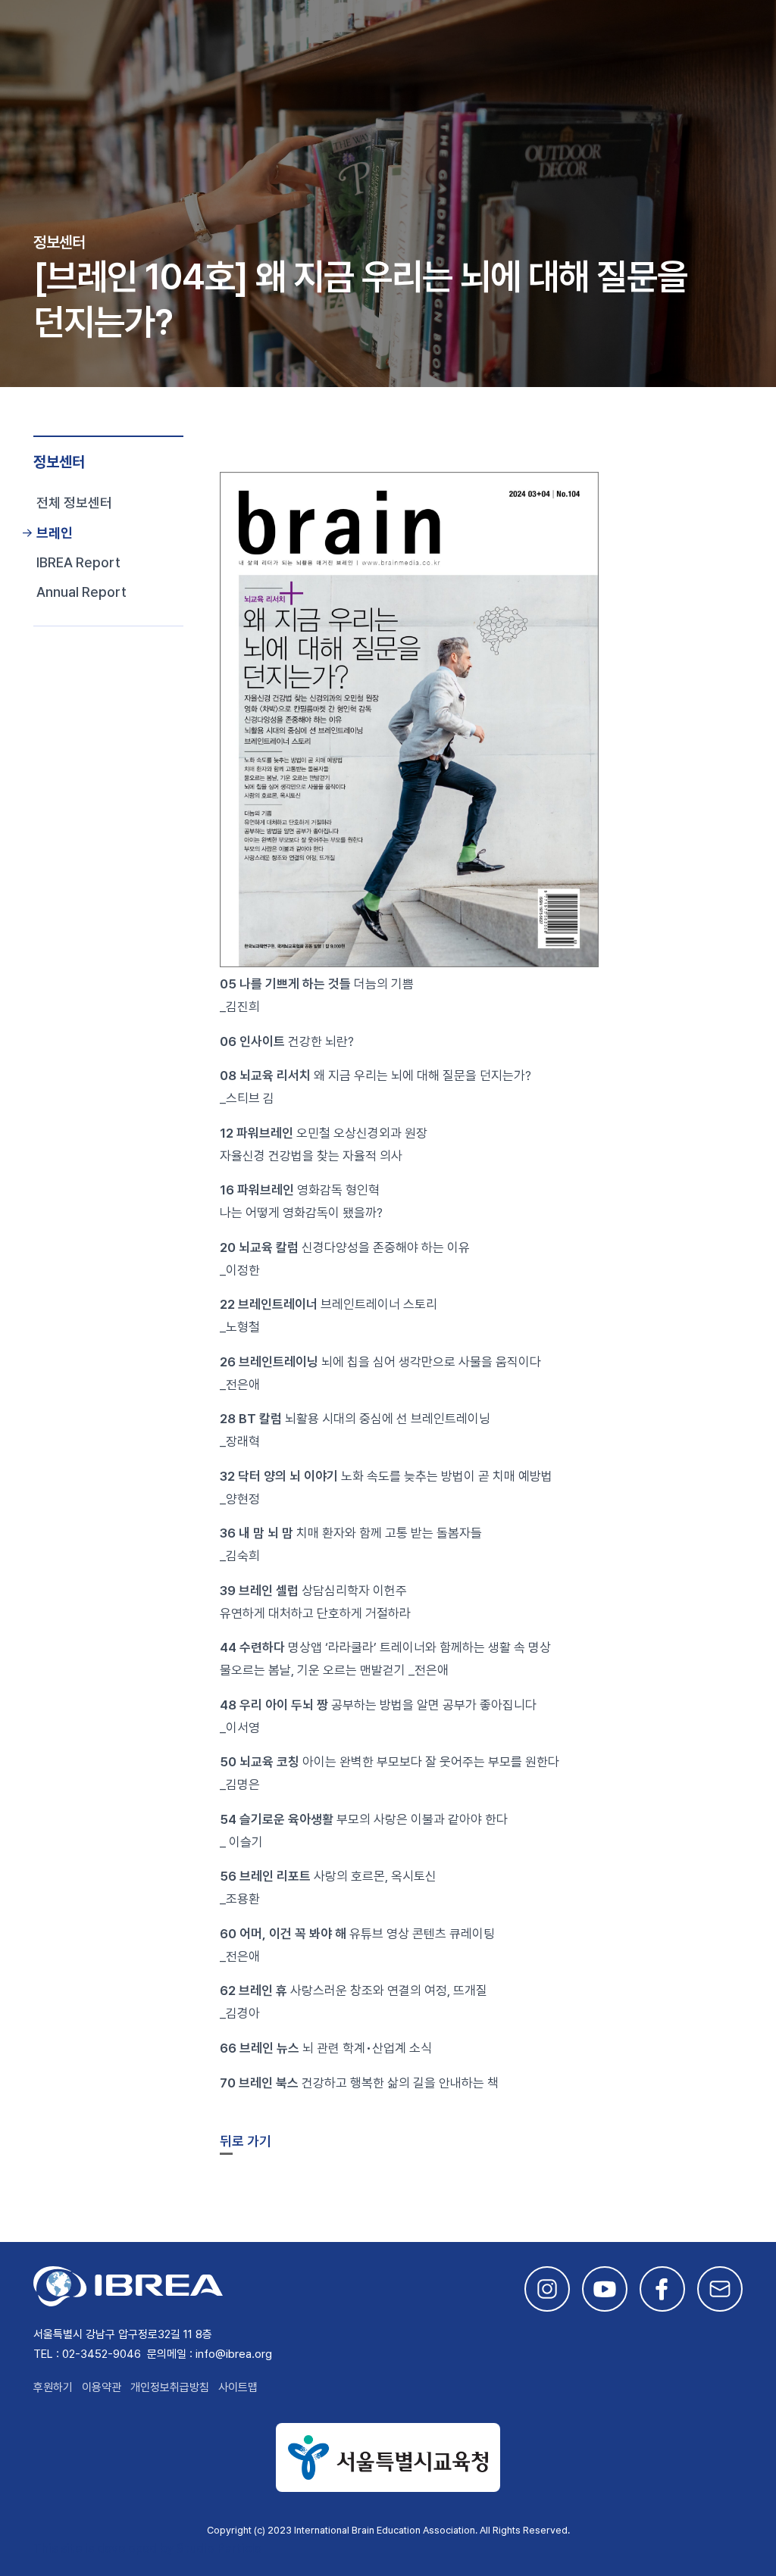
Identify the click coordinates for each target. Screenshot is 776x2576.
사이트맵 (238, 2387)
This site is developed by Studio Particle (147, 2548)
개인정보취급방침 (170, 2387)
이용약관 (102, 2387)
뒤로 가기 (246, 2141)
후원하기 (53, 2387)
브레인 (55, 533)
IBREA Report (78, 562)
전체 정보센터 (74, 503)
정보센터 (59, 462)
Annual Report (81, 592)
